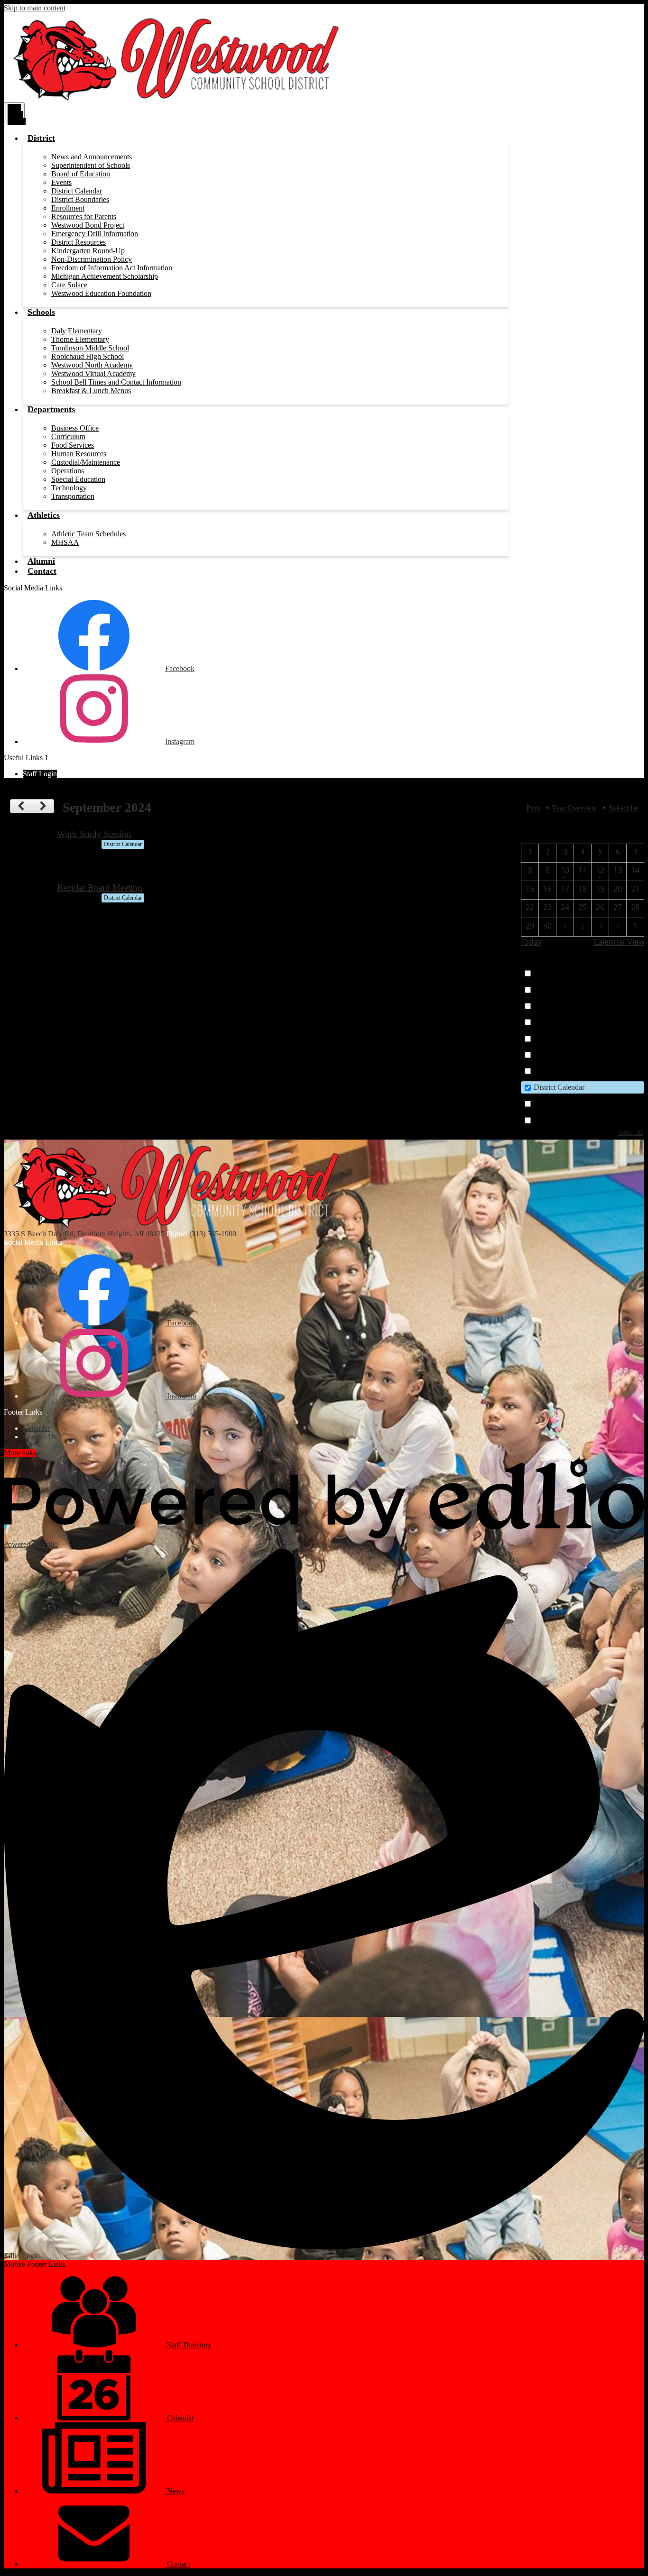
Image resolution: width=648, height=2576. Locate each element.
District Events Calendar (570, 1120)
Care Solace (69, 285)
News (175, 2491)
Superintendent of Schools (91, 165)
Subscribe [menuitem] (623, 808)
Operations (68, 471)
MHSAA (65, 542)
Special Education (78, 479)
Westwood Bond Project (88, 225)
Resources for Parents (84, 216)
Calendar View (619, 942)
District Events (556, 1103)
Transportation (73, 496)
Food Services (73, 445)
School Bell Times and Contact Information (116, 382)
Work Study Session (94, 834)
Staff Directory (188, 2345)
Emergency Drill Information (95, 234)
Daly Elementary (77, 331)
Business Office (75, 428)
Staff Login (40, 774)
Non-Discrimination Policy (92, 259)
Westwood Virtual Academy (93, 373)
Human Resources (79, 454)
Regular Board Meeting (100, 888)
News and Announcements (92, 157)
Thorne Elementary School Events (585, 1022)
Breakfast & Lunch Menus (91, 391)
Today (531, 942)
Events (61, 182)
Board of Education (81, 174)
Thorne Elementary (80, 339)
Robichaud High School (88, 356)
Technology (69, 488)
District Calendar (77, 191)
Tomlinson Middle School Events (584, 1038)
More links (20, 1453)
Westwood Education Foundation (101, 293)
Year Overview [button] (574, 808)
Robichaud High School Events (581, 1006)
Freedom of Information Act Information (112, 268)
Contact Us (40, 1437)
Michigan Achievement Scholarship (105, 276)
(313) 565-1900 (213, 1234)
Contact (178, 2564)
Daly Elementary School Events (582, 989)
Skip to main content (35, 8)
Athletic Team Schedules (88, 534)
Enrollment (68, 208)
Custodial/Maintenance (86, 462)
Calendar (547, 973)
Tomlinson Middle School (90, 348)
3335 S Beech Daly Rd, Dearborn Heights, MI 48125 (84, 1234)
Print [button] (533, 808)
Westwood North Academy (92, 365)
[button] (41, 138)
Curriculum (68, 437)
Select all (630, 1132)
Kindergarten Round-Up (88, 251)
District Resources (79, 242)
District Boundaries (80, 199)
